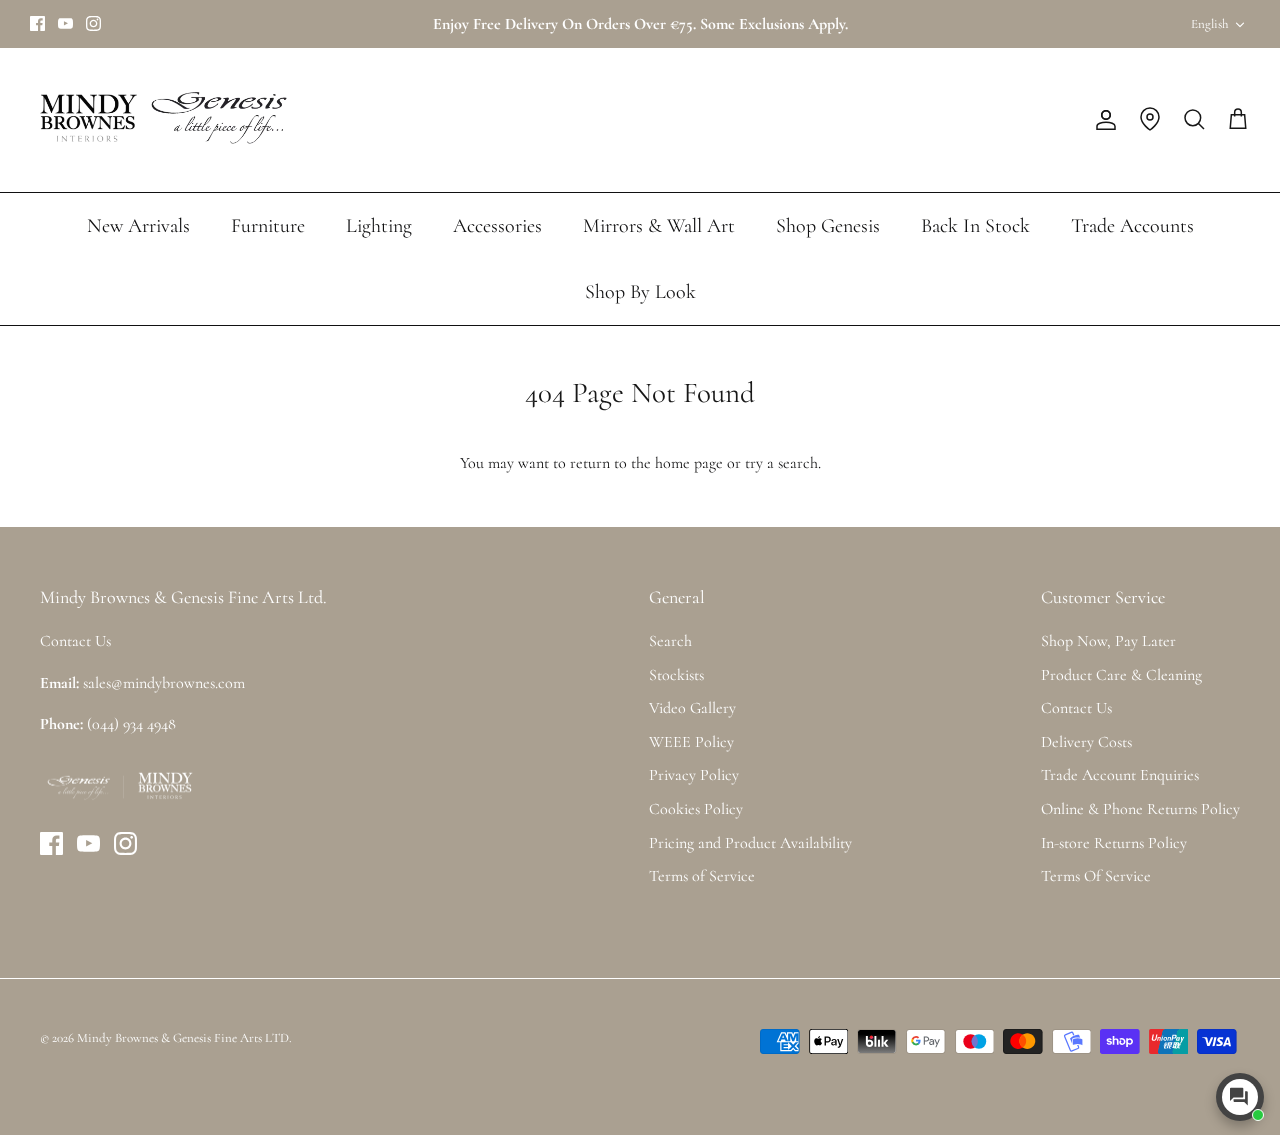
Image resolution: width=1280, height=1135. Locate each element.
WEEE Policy (691, 742)
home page (689, 463)
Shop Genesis (828, 226)
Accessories (497, 226)
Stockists (676, 675)
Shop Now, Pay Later (1108, 641)
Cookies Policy (696, 809)
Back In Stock (975, 226)
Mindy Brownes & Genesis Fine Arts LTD (183, 1038)
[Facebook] (37, 23)
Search (670, 641)
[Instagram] (93, 23)
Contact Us (1076, 708)
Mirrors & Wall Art (659, 226)
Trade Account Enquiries (1120, 775)
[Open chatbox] (1240, 1097)
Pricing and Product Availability (750, 843)
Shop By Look (640, 292)
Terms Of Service (1096, 876)
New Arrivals (138, 226)
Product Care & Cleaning (1121, 675)
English (1209, 24)
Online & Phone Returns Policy (1140, 809)
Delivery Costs (1086, 742)
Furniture (268, 226)
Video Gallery (692, 708)
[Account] (1102, 120)
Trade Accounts (1132, 226)
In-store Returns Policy (1114, 843)
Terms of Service (702, 876)
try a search (781, 463)
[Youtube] (65, 23)
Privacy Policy (694, 775)
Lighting (379, 226)
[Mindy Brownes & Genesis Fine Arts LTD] (160, 120)
